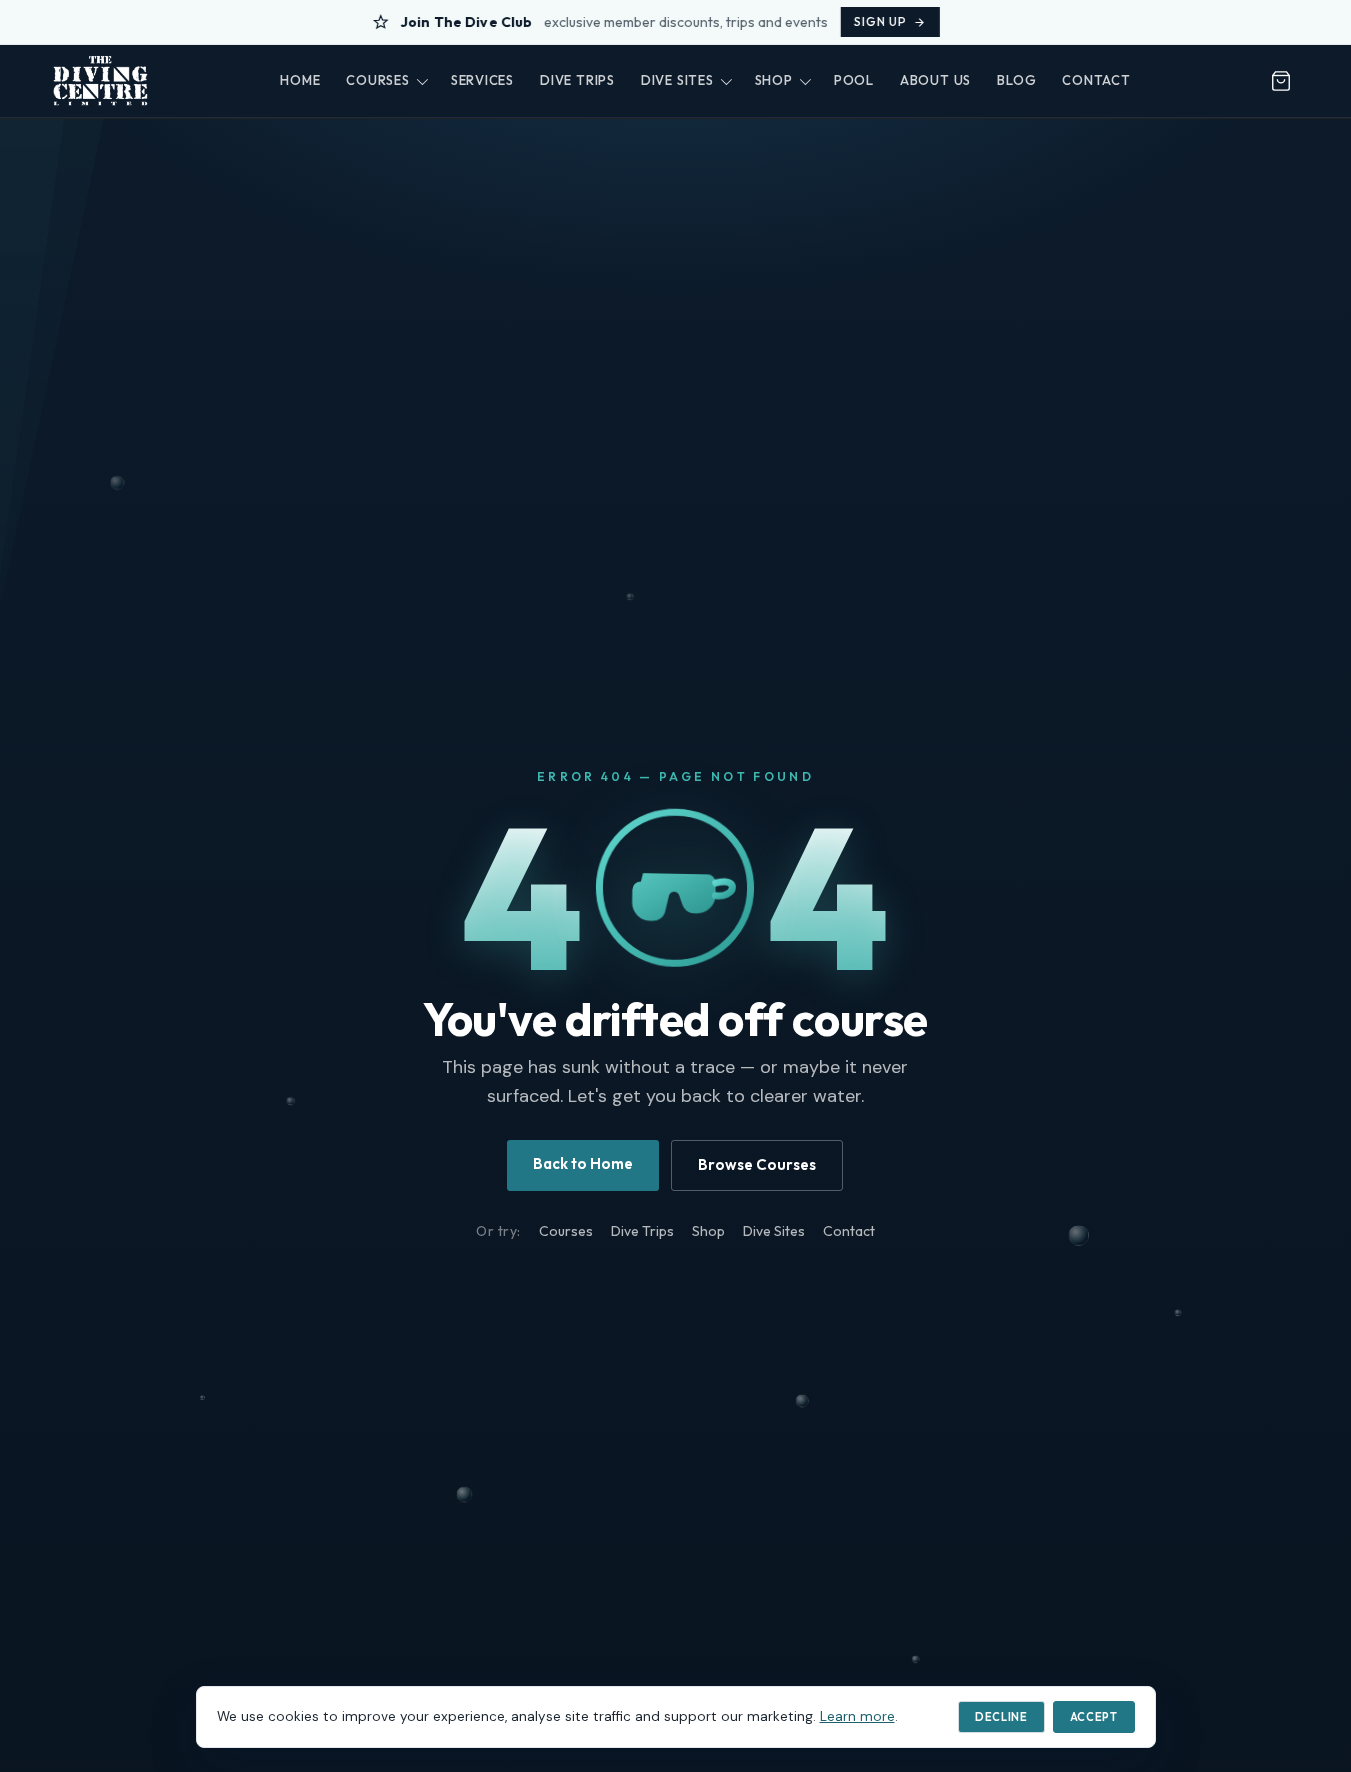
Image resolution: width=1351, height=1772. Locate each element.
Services (482, 80)
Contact (1096, 80)
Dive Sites (677, 80)
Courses (377, 80)
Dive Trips (577, 80)
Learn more (857, 1716)
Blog (1016, 80)
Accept (1094, 1717)
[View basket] (1281, 81)
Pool (854, 80)
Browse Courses (757, 1164)
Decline (1001, 1717)
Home (300, 80)
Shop (774, 80)
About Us (935, 80)
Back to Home (583, 1163)
